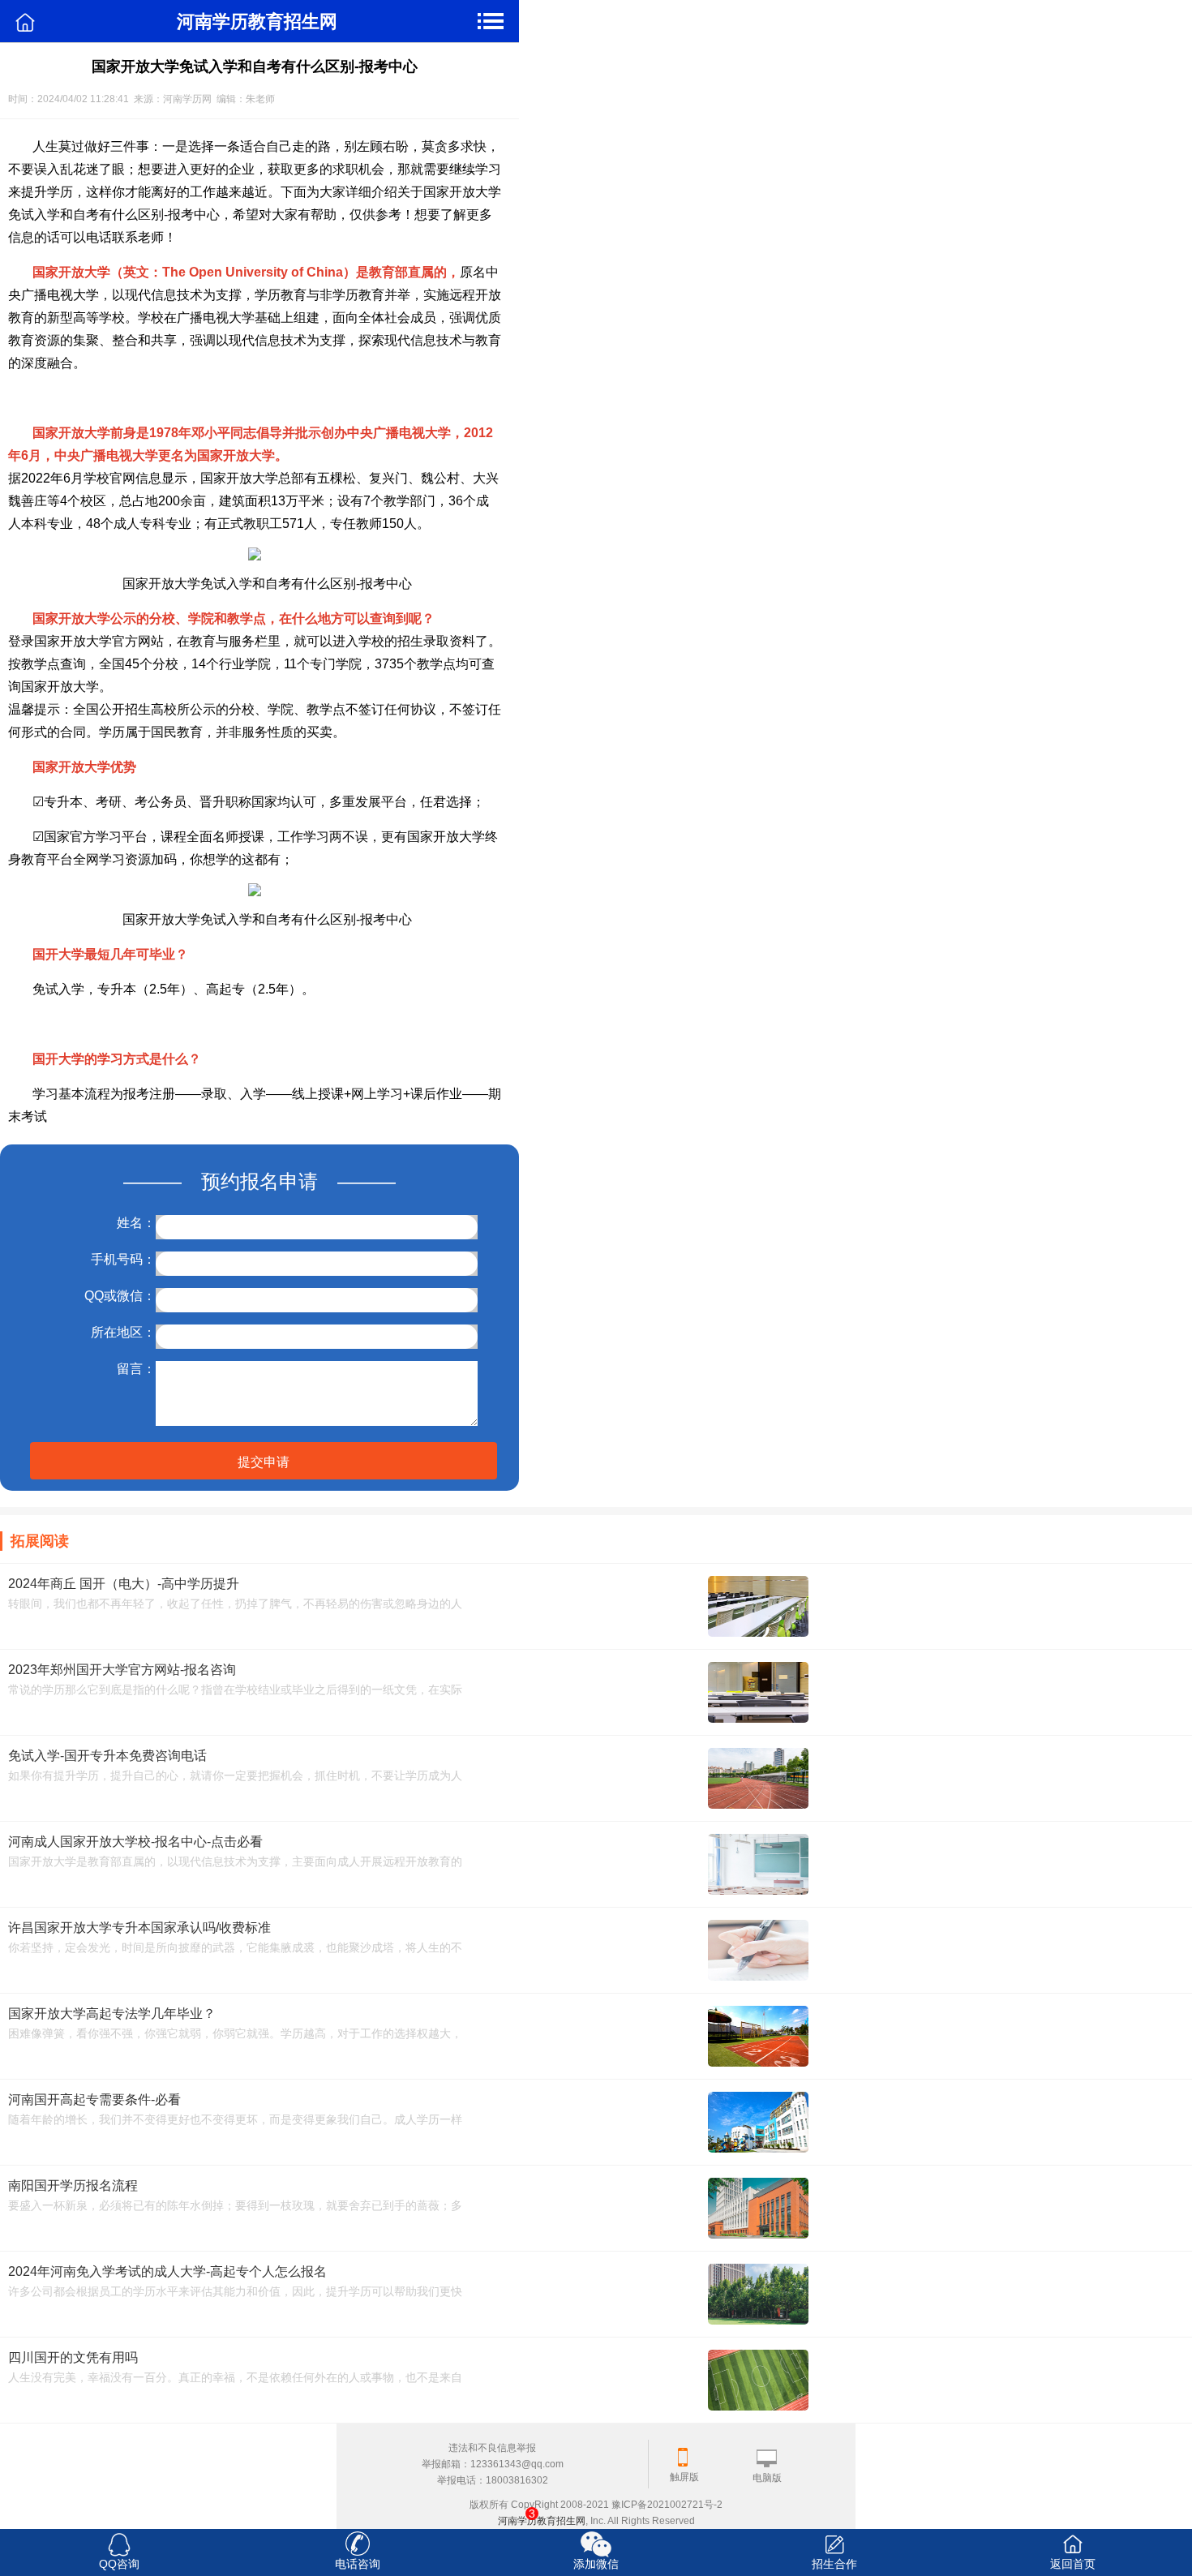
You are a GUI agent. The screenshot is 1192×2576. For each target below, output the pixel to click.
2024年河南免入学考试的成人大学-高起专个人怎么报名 (167, 2271)
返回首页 (1073, 2564)
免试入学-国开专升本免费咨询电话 (107, 1756)
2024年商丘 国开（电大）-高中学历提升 (124, 1584)
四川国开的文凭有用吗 (73, 2357)
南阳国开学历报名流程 (73, 2185)
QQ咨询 (119, 2564)
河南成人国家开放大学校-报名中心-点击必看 (135, 1842)
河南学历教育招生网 (542, 2521)
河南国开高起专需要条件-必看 (94, 2099)
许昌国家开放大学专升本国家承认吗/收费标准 (139, 1928)
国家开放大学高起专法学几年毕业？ (112, 2014)
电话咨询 (358, 2564)
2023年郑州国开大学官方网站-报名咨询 (122, 1670)
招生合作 (834, 2564)
